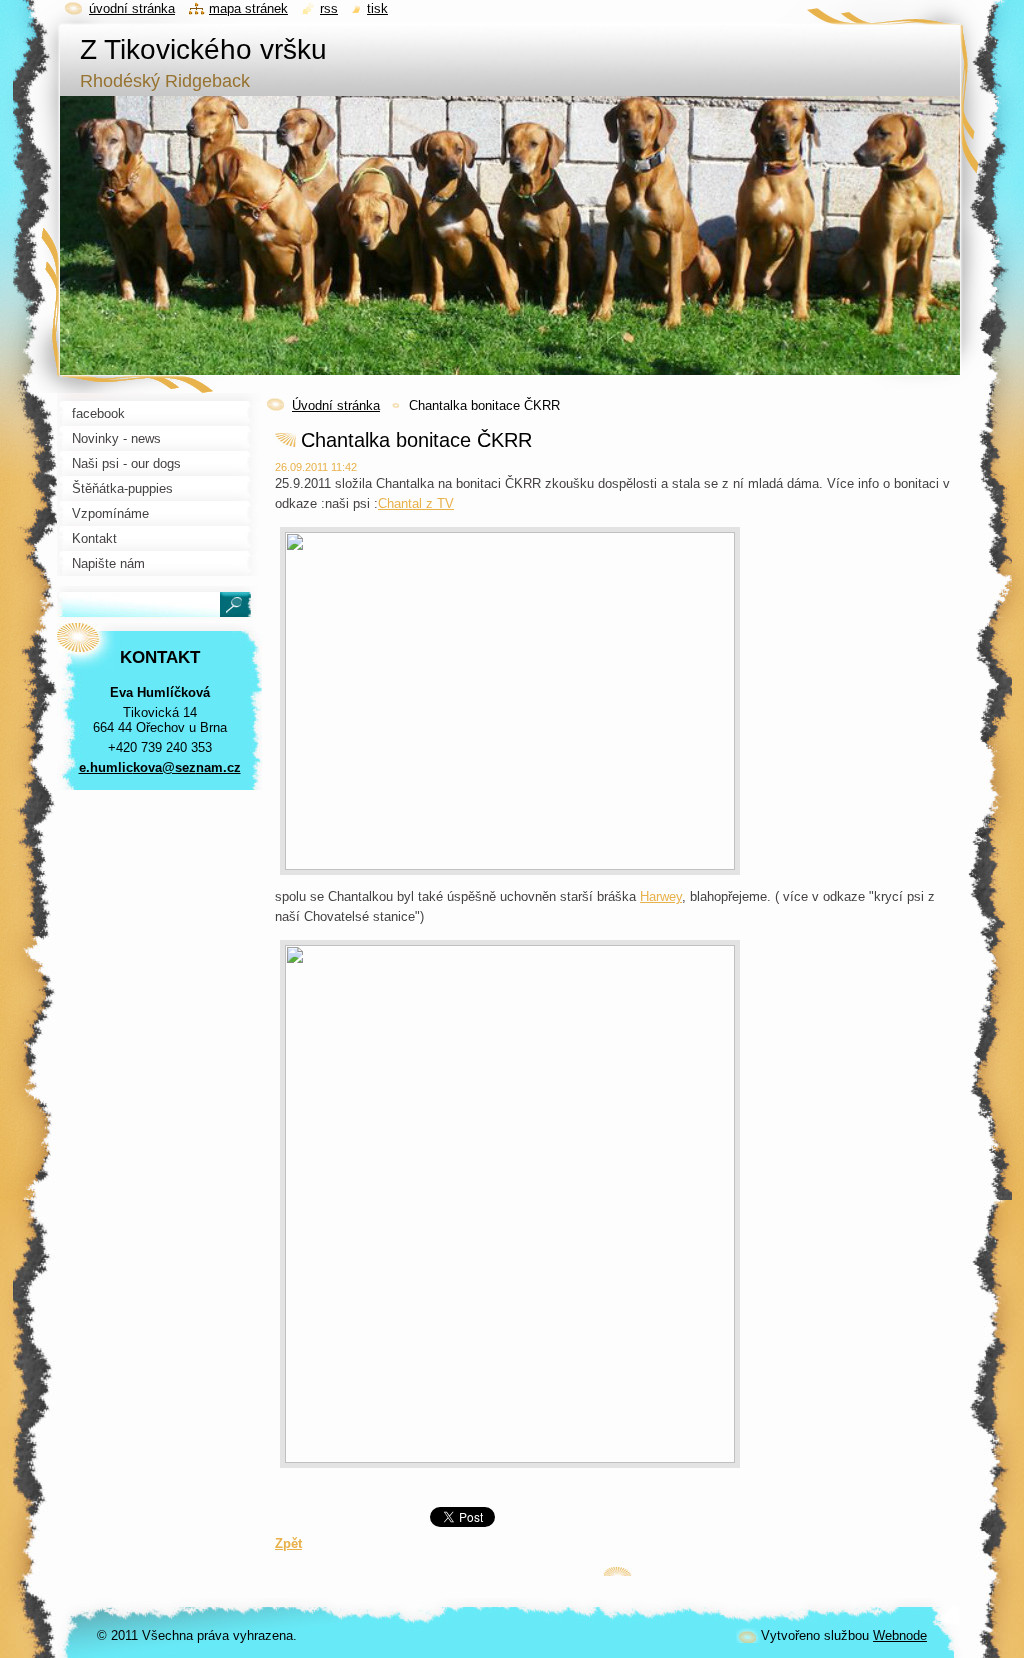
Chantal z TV (416, 503)
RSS (329, 8)
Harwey (661, 896)
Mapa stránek (248, 8)
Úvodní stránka (336, 405)
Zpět (288, 1543)
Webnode (900, 1635)
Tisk (377, 8)
